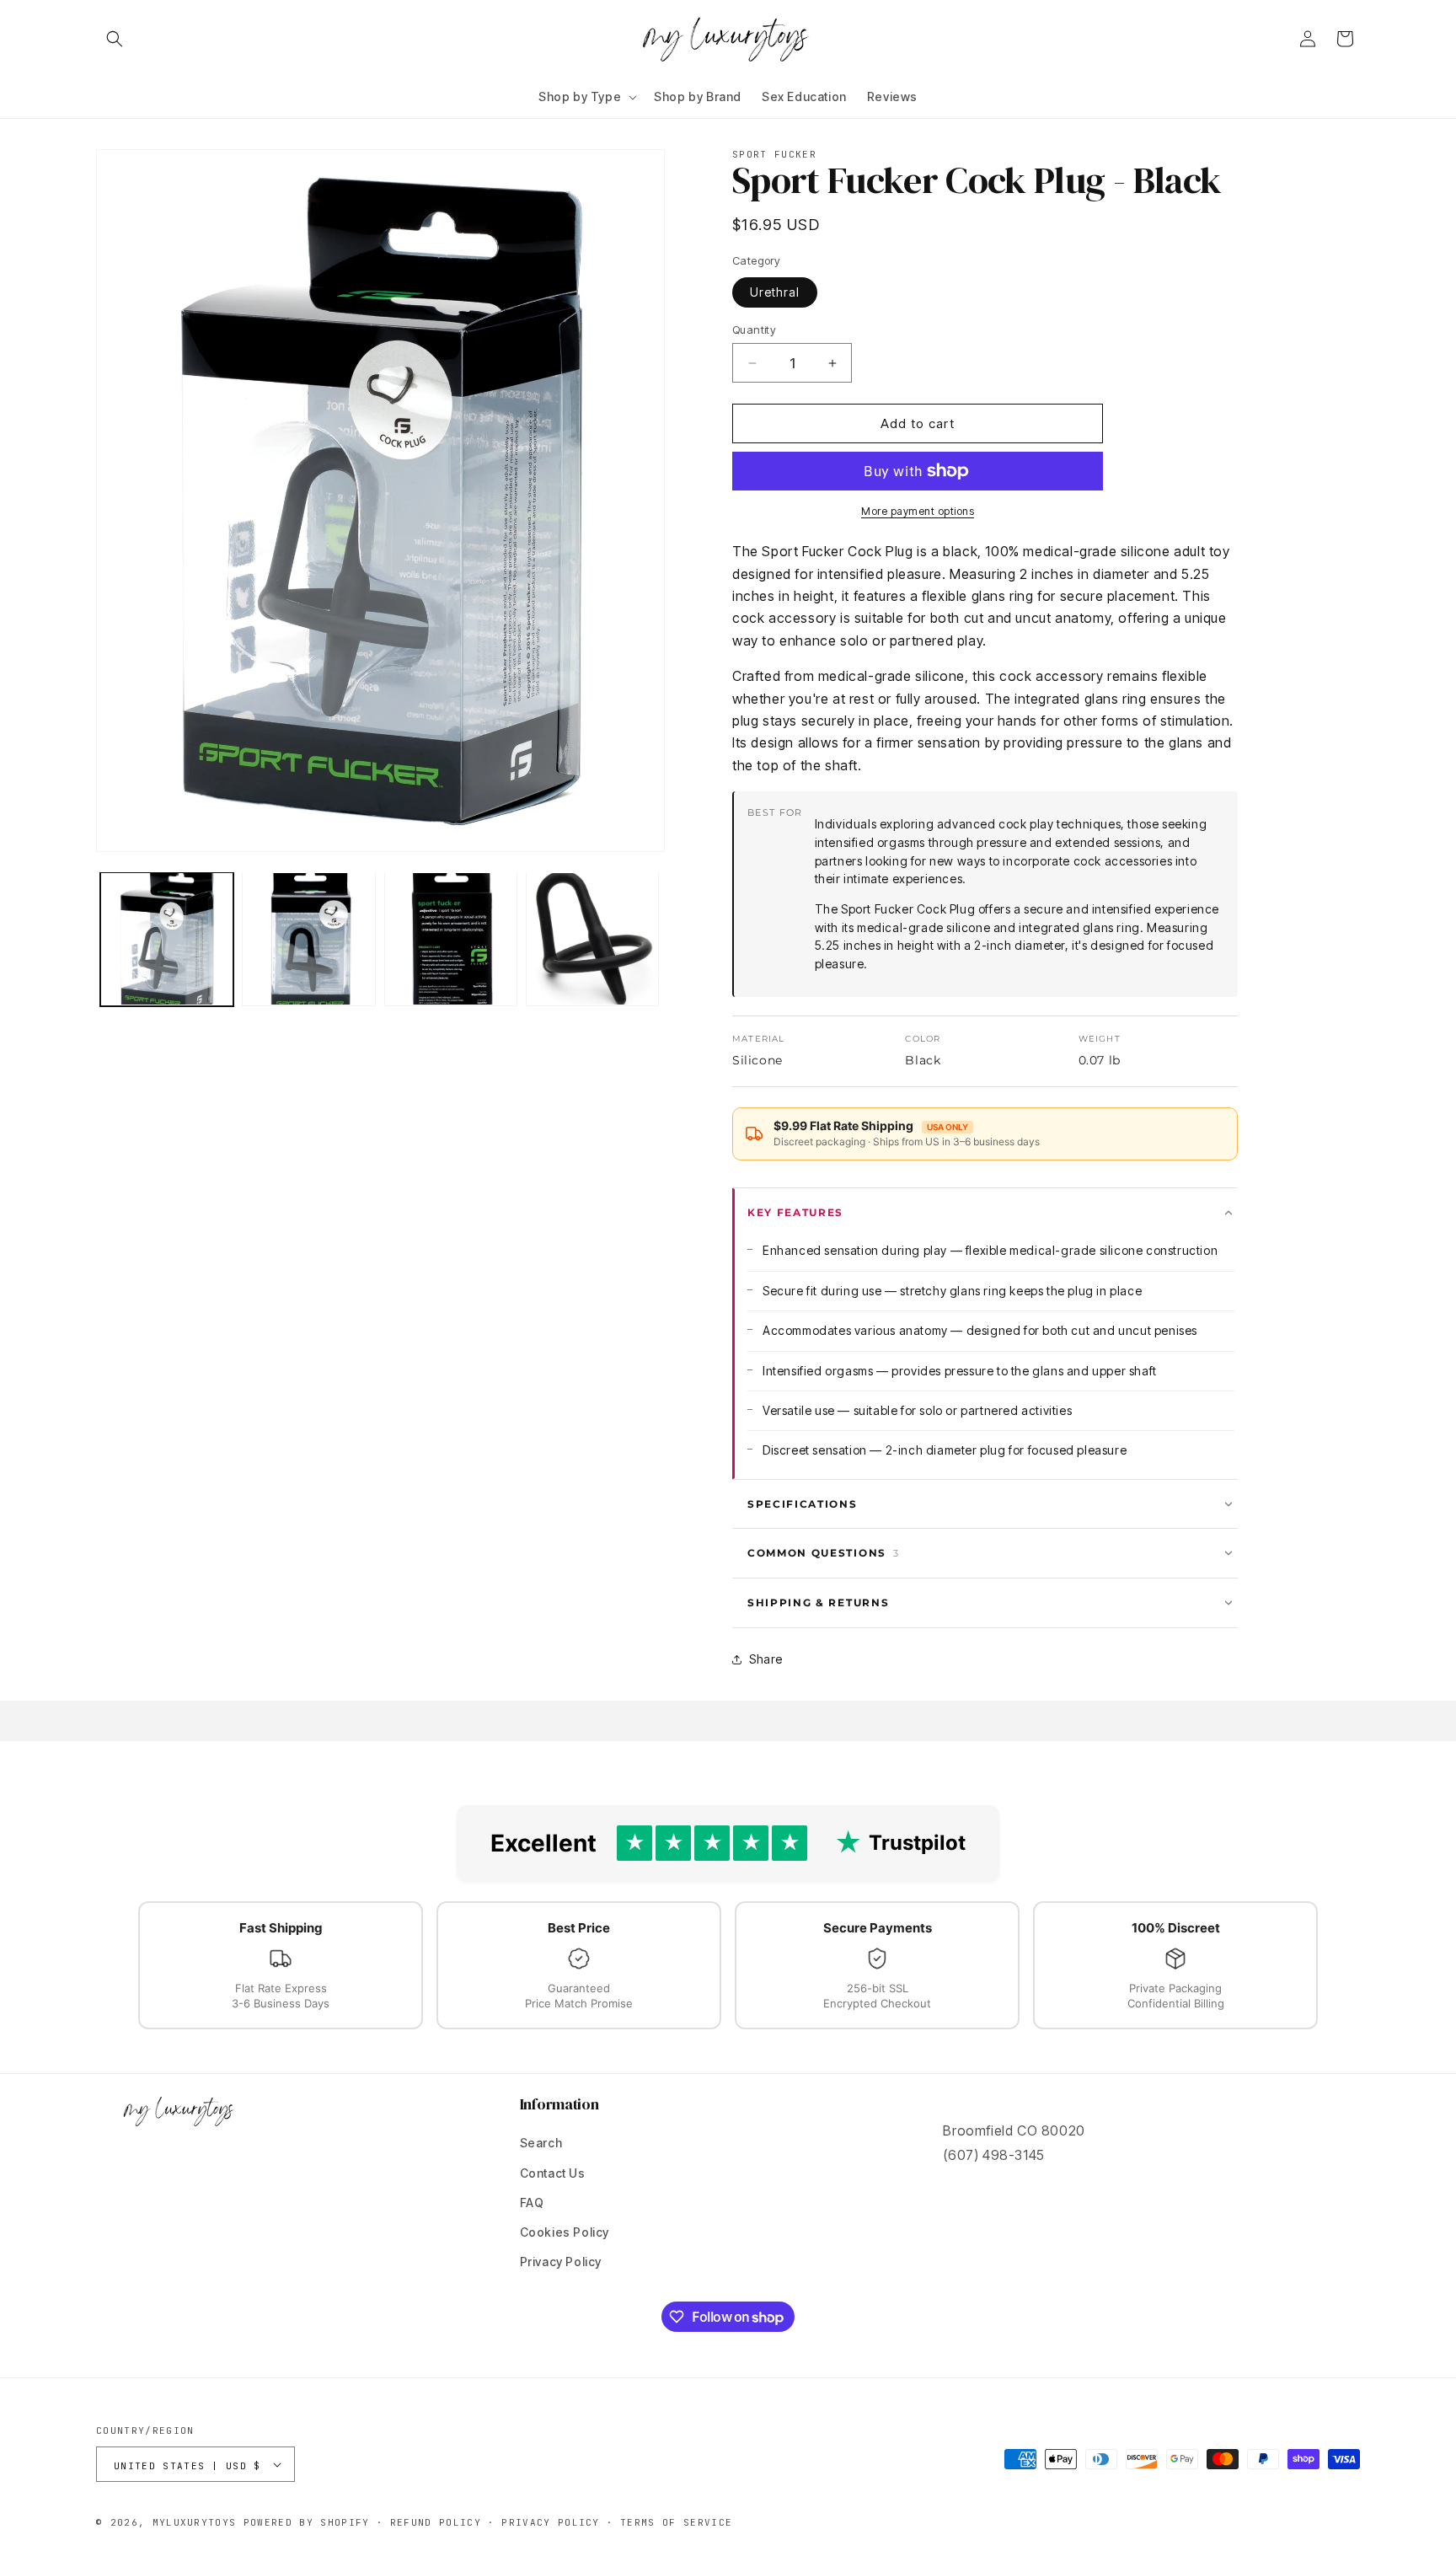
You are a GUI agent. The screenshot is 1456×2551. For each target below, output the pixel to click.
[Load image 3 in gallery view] (451, 939)
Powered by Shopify (307, 2522)
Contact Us (553, 2173)
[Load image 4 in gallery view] (592, 939)
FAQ (532, 2203)
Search (541, 2143)
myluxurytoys (195, 2522)
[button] (115, 39)
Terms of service (676, 2522)
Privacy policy (550, 2522)
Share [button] (766, 1659)
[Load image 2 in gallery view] (308, 939)
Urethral (775, 292)
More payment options (918, 511)
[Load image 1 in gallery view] (167, 939)
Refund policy (436, 2522)
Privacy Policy (561, 2262)
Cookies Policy (565, 2232)
